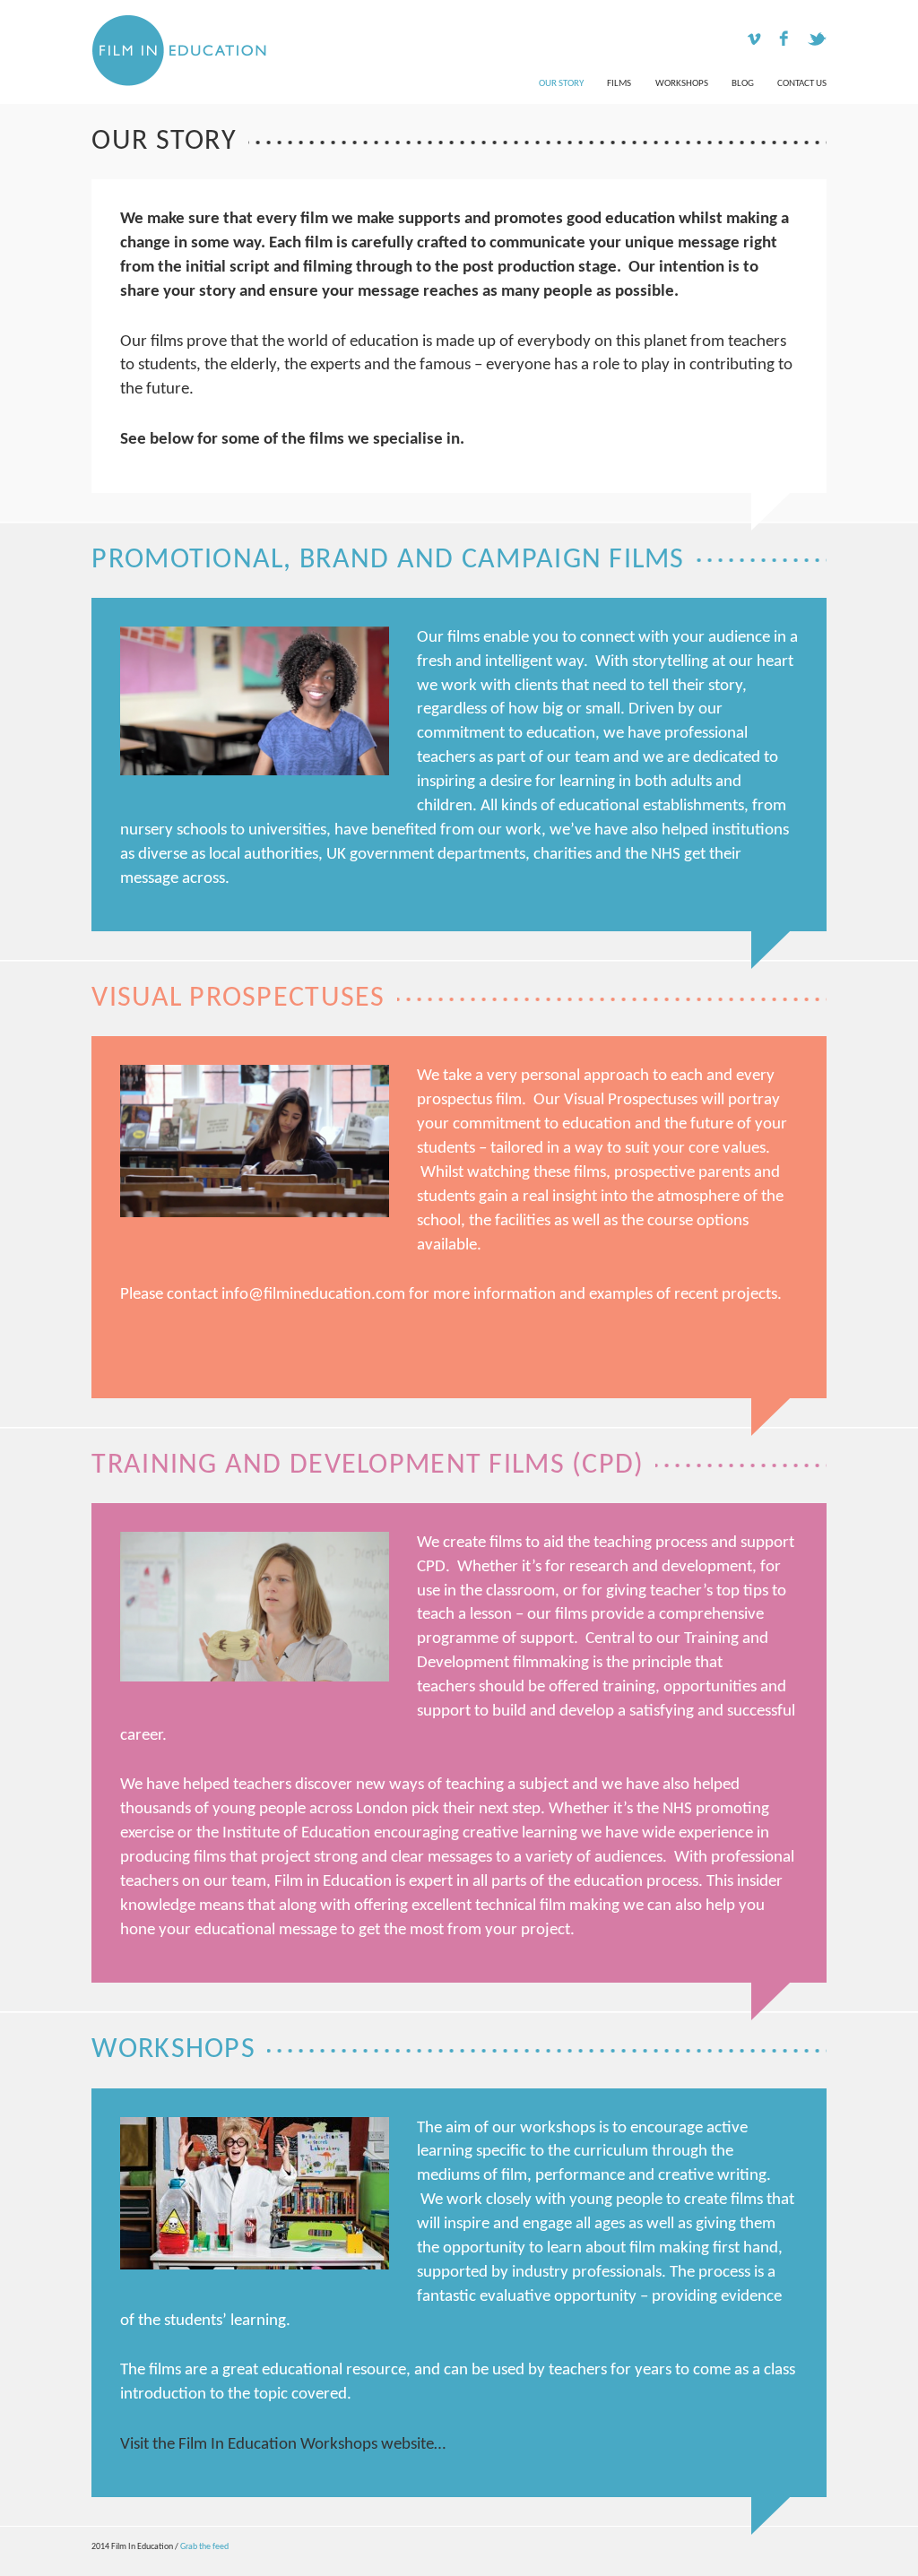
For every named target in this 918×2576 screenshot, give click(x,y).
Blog (743, 84)
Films (619, 84)
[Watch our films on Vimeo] (753, 44)
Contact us (802, 84)
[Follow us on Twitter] (814, 41)
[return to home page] (172, 50)
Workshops (682, 84)
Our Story (561, 84)
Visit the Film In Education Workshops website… (283, 2445)
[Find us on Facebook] (784, 41)
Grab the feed (204, 2547)
